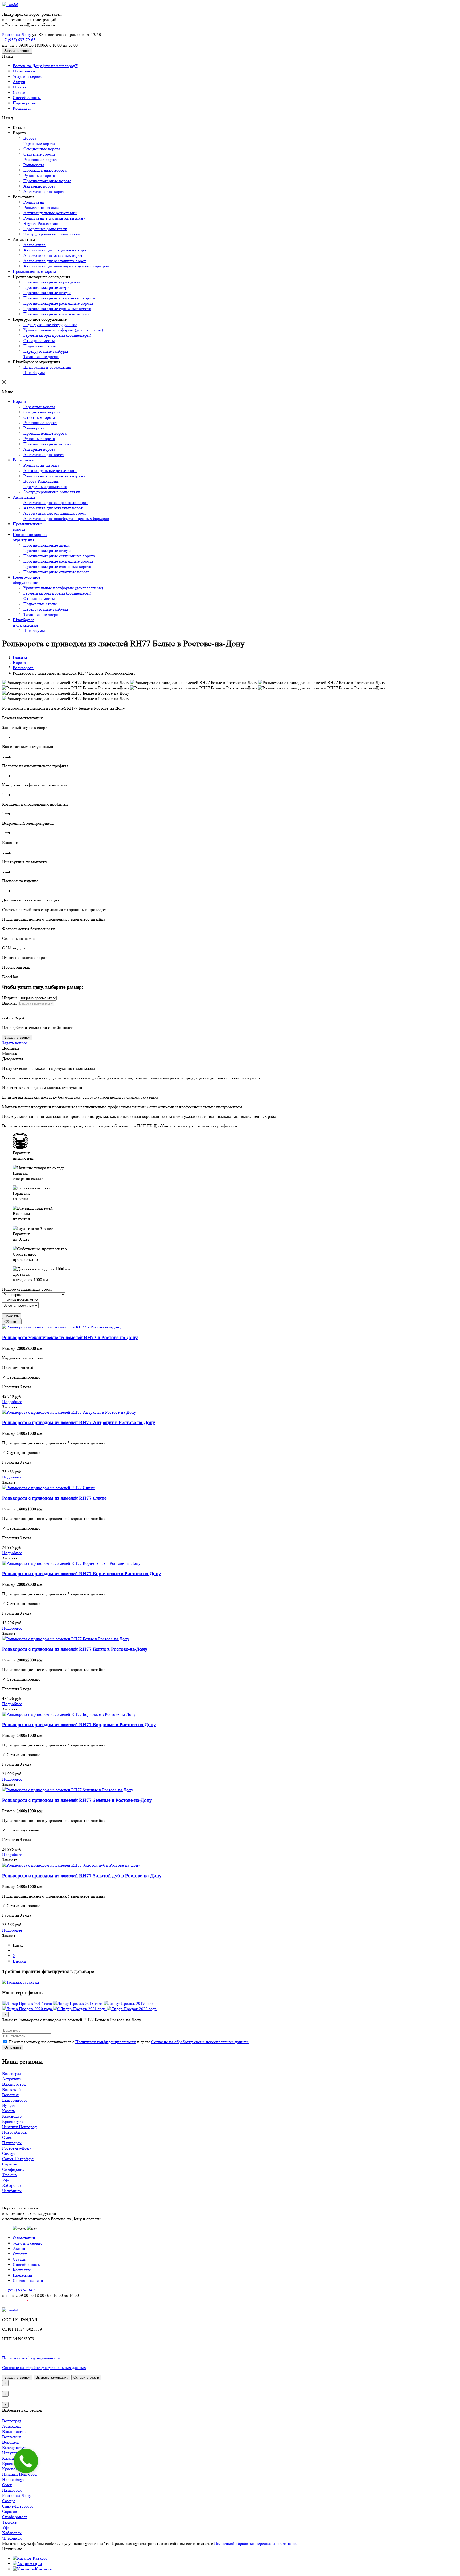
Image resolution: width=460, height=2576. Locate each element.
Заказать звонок (17, 51)
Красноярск (13, 2121)
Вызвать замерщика (52, 2377)
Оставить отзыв (86, 2377)
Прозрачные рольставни (45, 229)
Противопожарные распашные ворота (58, 303)
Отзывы (20, 87)
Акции (19, 82)
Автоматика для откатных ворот (53, 255)
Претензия (22, 2275)
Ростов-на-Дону (17, 34)
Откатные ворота (39, 154)
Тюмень (9, 2175)
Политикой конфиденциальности (106, 2042)
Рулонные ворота (39, 175)
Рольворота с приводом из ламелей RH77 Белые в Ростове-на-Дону (75, 1649)
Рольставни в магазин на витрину (54, 218)
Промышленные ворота (45, 170)
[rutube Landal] (15, 2305)
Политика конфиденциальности (31, 2358)
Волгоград (12, 2073)
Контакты (22, 108)
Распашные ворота (40, 159)
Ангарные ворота (39, 186)
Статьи (19, 92)
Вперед (19, 1961)
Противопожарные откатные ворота (56, 314)
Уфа (6, 2180)
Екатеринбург (15, 2100)
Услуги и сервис (28, 76)
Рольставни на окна (41, 207)
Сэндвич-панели (28, 2280)
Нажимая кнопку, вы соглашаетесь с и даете (128, 2042)
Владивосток (14, 2084)
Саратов (10, 2164)
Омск (7, 2137)
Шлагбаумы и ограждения (47, 367)
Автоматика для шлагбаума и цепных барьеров (66, 266)
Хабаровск (12, 2185)
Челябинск (12, 2191)
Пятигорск (12, 2143)
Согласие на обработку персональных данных (44, 2368)
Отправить (13, 2047)
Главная (20, 657)
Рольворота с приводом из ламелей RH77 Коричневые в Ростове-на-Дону (82, 1574)
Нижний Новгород (19, 2127)
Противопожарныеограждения (30, 537)
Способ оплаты (27, 98)
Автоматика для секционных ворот (56, 250)
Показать (12, 1316)
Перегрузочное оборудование (50, 325)
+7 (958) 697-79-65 (19, 40)
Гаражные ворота (39, 143)
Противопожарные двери (47, 287)
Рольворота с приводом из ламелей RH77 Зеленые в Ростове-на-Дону (77, 1800)
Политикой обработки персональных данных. (256, 2543)
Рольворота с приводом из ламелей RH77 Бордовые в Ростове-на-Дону (79, 1725)
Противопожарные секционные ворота (59, 298)
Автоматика (34, 245)
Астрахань (12, 2079)
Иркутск (10, 2105)
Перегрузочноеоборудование (26, 580)
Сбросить (12, 1322)
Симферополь (15, 2169)
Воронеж (10, 2095)
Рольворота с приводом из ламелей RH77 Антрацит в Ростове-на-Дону (79, 1423)
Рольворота (34, 165)
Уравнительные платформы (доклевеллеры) (63, 330)
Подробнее (12, 1402)
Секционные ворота (42, 149)
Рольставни (34, 202)
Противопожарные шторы (47, 293)
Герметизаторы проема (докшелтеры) (57, 335)
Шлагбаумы (34, 373)
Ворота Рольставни (41, 223)
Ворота (30, 138)
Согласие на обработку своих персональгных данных (200, 2042)
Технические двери (41, 357)
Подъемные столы (40, 346)
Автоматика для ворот (44, 191)
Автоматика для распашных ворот (55, 261)
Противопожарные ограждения (52, 282)
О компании (24, 71)
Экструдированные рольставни (52, 234)
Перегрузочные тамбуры (46, 351)
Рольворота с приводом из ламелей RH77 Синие (54, 1498)
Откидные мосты (39, 341)
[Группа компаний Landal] (10, 5)
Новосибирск (14, 2132)
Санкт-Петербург (18, 2159)
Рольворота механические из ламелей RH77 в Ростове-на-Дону (70, 1338)
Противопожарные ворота (47, 181)
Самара (9, 2153)
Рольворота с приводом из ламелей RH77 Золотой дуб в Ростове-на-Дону (82, 1876)
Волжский (12, 2089)
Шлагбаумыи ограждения (25, 622)
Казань (8, 2111)
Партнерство (24, 103)
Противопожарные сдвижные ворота (57, 309)
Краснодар (12, 2116)
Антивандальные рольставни (50, 213)
